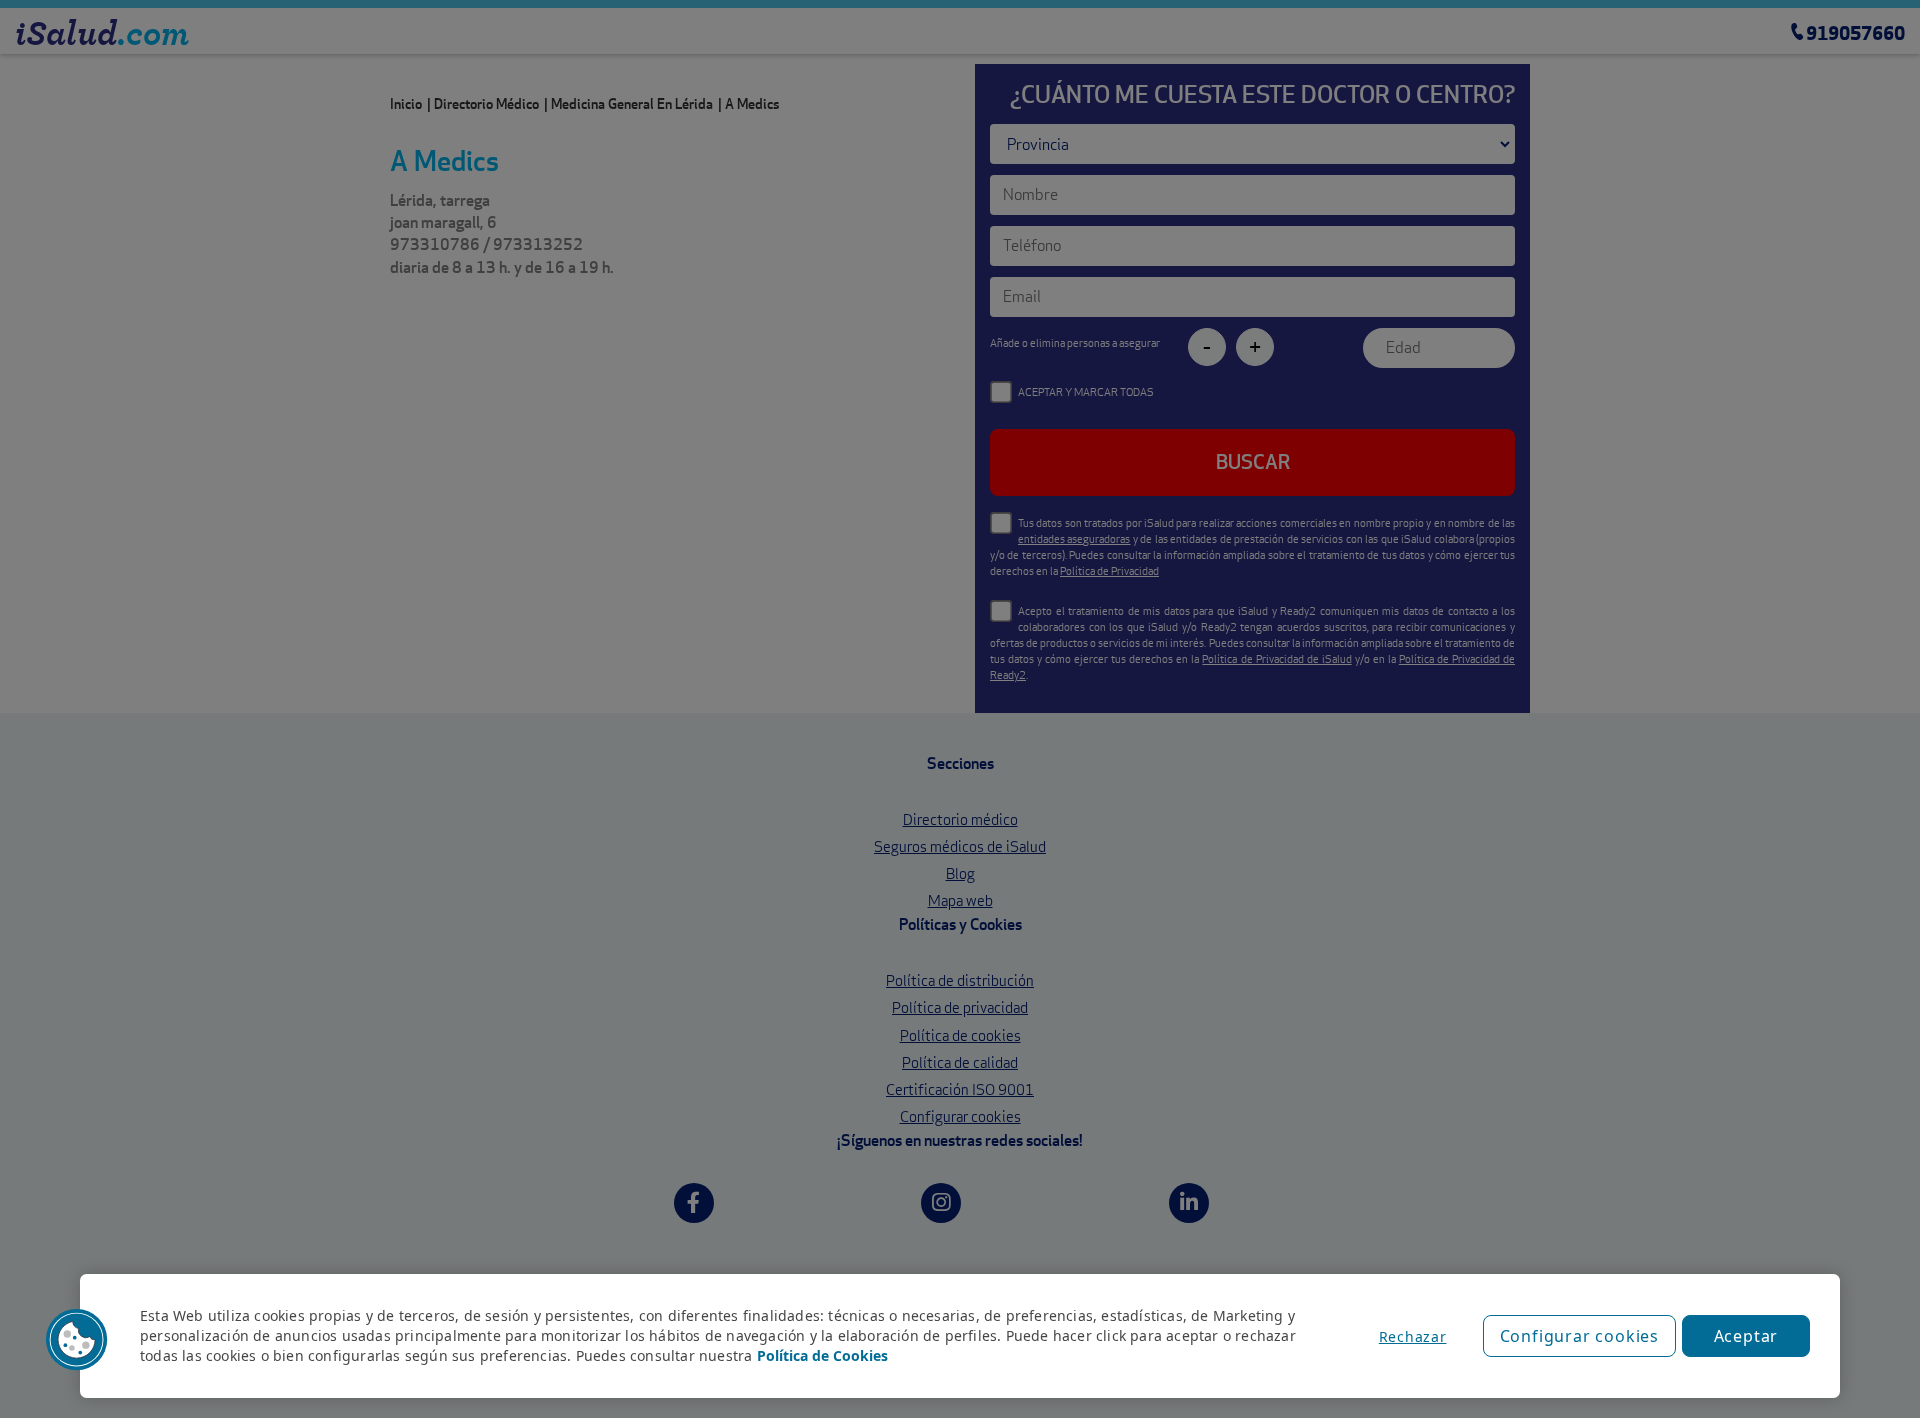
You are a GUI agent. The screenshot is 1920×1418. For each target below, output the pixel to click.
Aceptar (1746, 1336)
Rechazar (1413, 1336)
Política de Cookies (822, 1355)
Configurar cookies (1579, 1336)
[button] (77, 1340)
